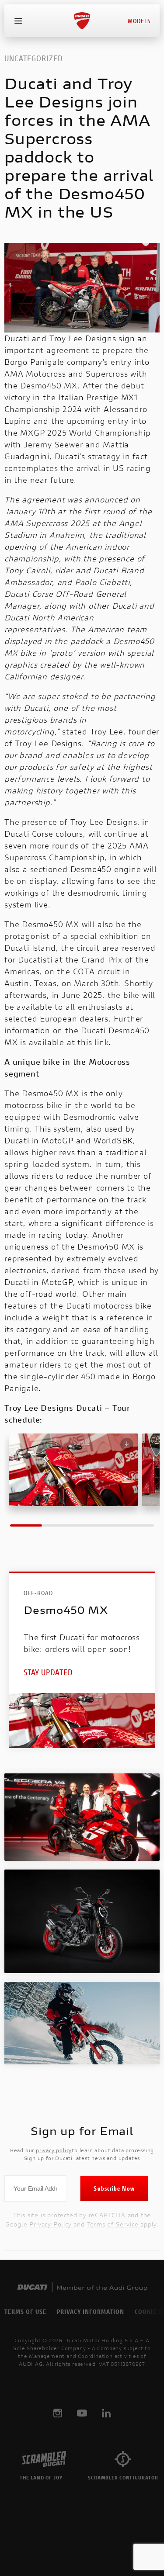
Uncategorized (34, 58)
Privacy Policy (51, 2224)
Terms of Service (114, 2224)
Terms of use (25, 2311)
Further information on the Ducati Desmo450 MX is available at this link (77, 1030)
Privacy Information (91, 2311)
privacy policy (54, 2150)
